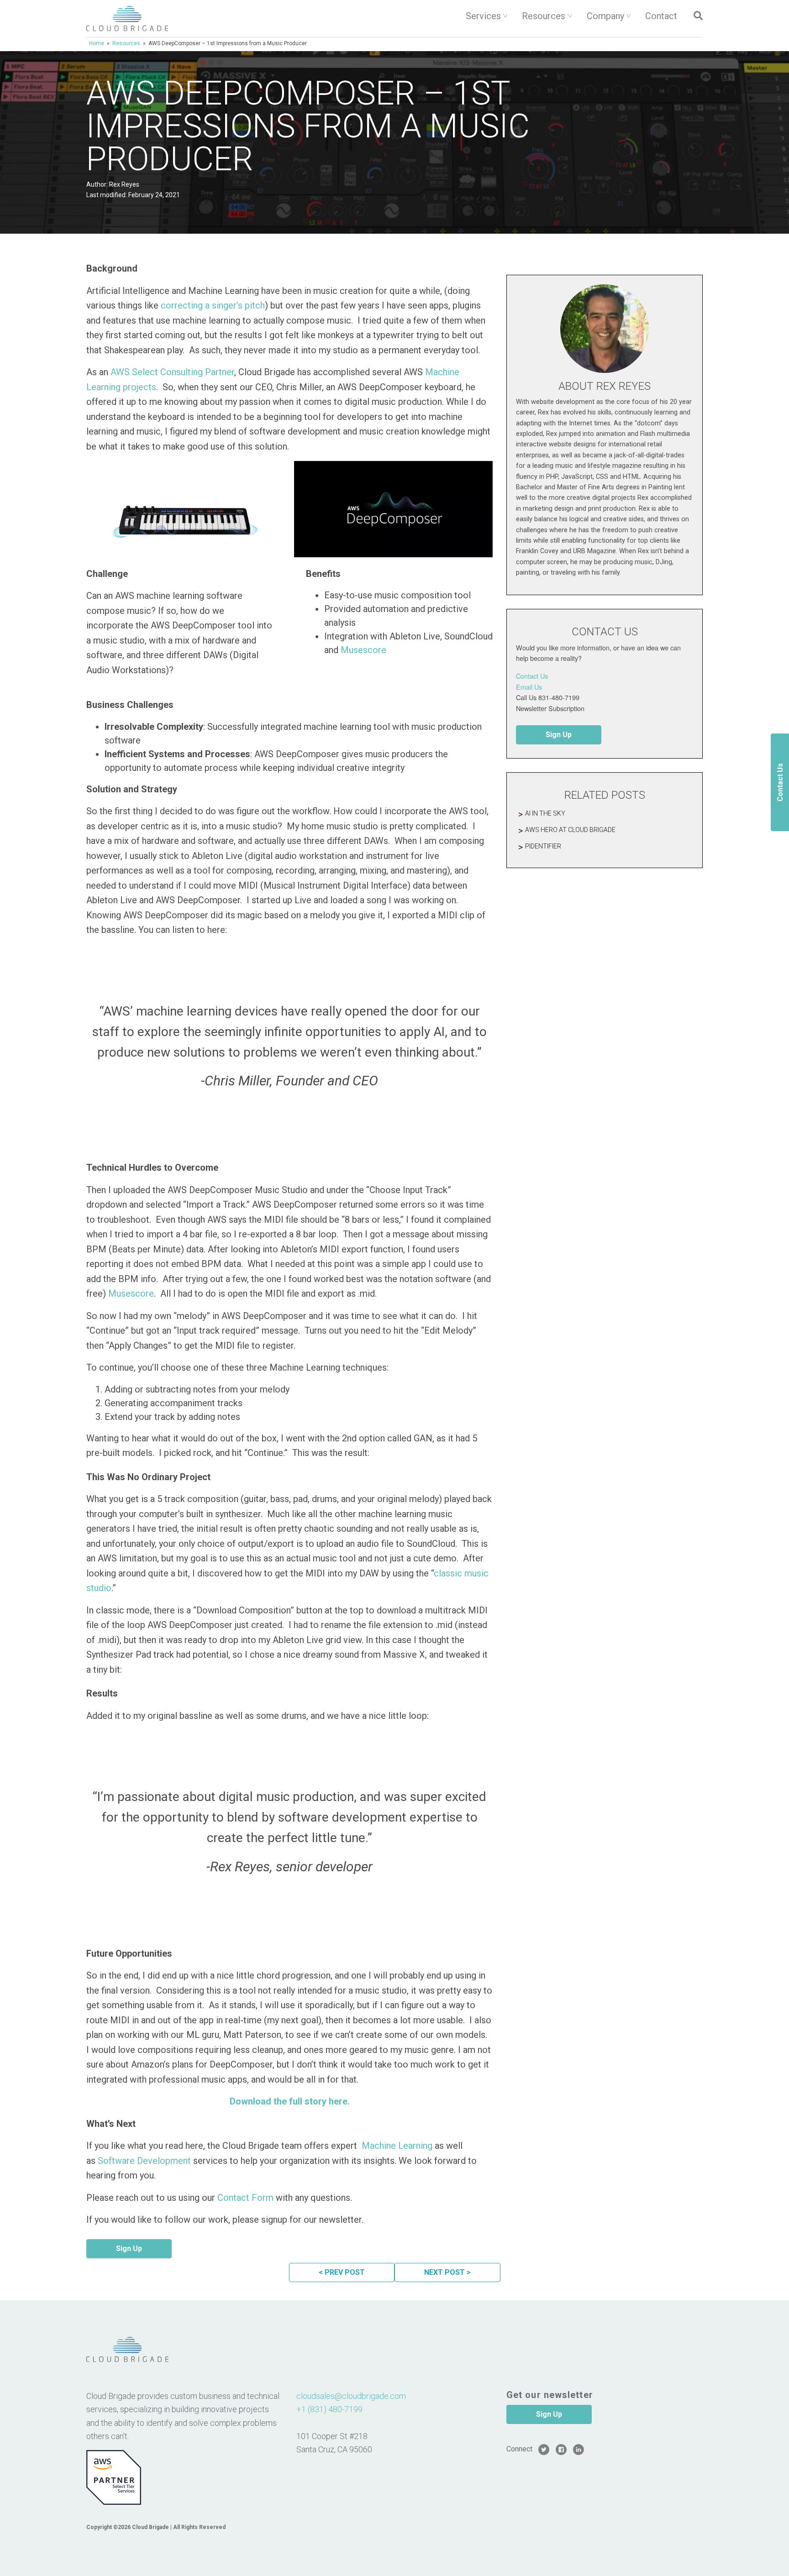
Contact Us (532, 676)
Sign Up (129, 2249)
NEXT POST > (447, 2272)
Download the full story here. (290, 2101)
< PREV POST (342, 2272)
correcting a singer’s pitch (213, 305)
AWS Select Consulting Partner (172, 372)
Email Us (529, 687)
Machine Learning (397, 2146)
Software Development (144, 2161)
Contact (661, 16)
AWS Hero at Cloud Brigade (570, 830)
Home (97, 43)
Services (483, 16)
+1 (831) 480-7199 (329, 2409)
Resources (544, 16)
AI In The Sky (545, 813)
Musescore (363, 650)
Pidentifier (543, 846)
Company (605, 16)
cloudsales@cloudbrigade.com (351, 2396)
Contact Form (245, 2198)
